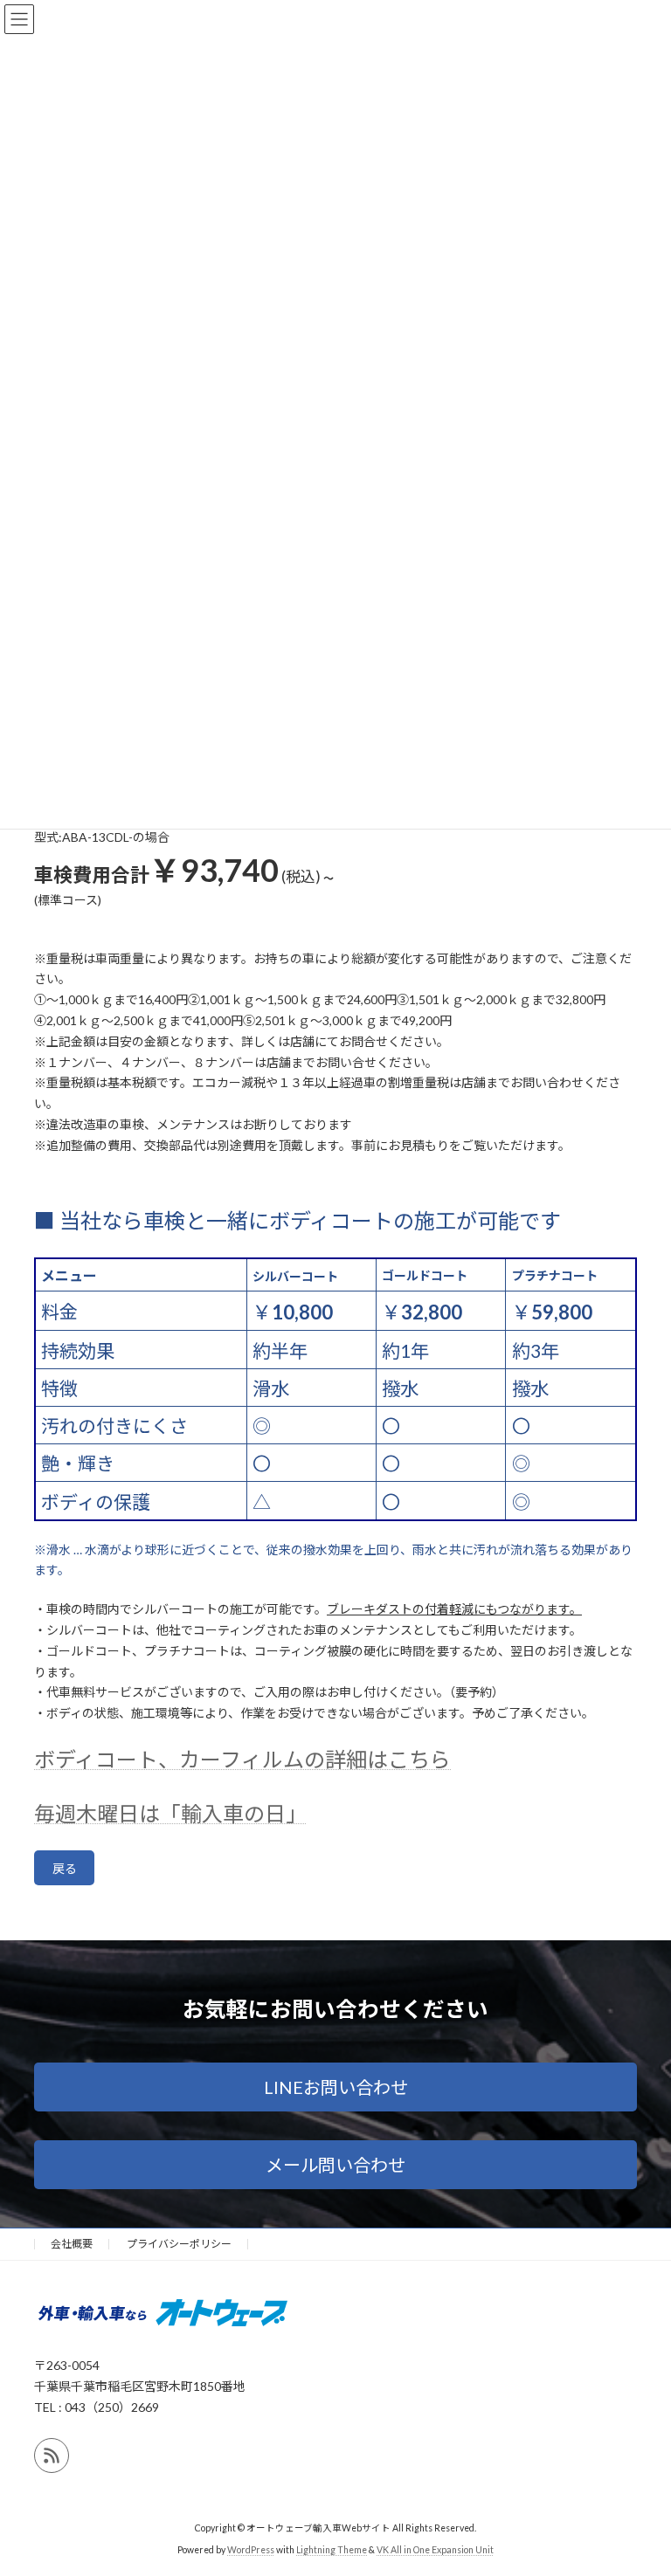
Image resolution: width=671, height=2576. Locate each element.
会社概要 (72, 2244)
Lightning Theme (332, 2549)
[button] (335, 2087)
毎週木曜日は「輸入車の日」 (170, 1813)
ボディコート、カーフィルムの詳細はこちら (242, 1759)
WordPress (251, 2549)
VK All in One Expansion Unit (435, 2549)
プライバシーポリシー (179, 2244)
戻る (65, 1868)
